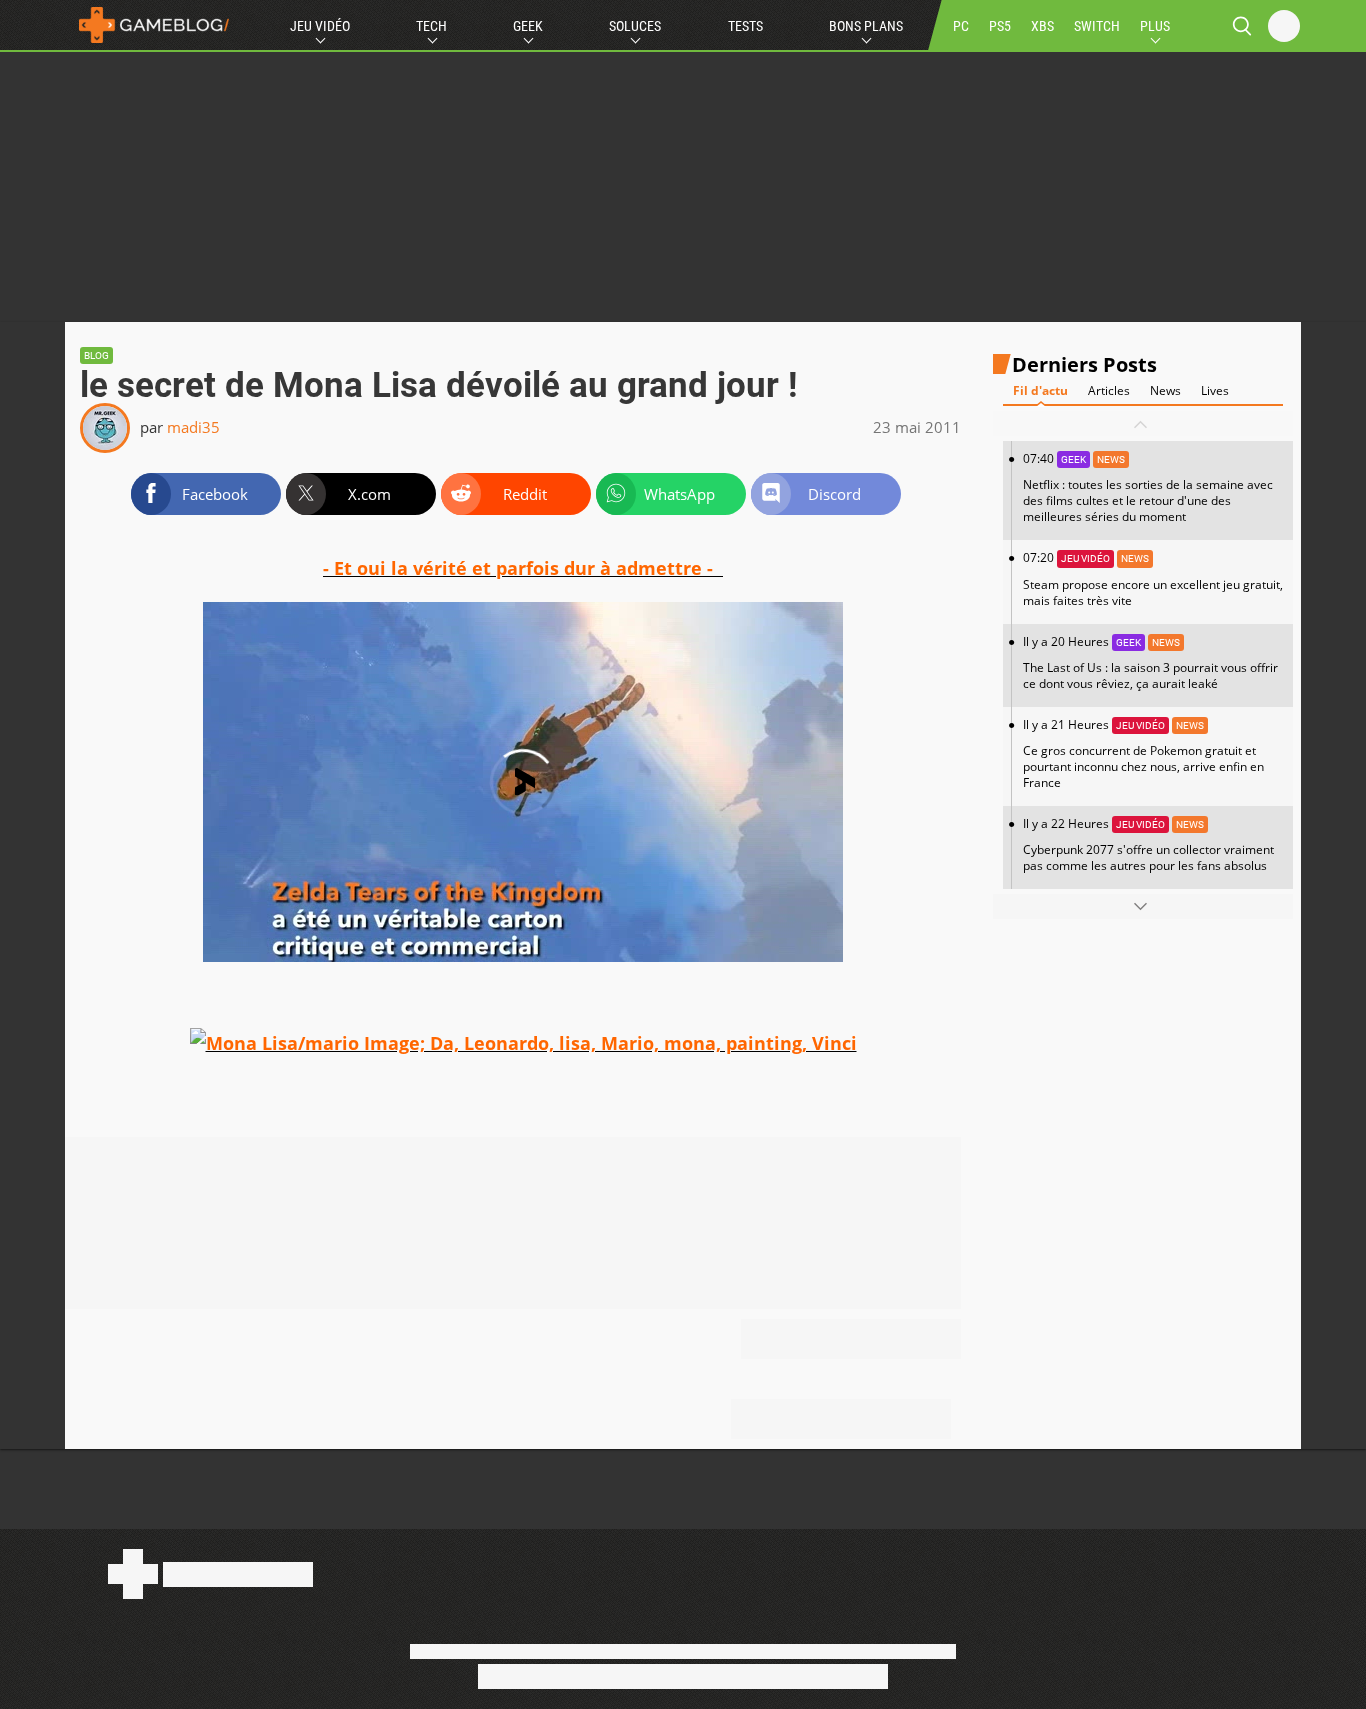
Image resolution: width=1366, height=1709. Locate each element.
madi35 (193, 427)
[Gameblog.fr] (149, 25)
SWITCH (1097, 26)
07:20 (1153, 579)
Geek (528, 26)
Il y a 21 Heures (1143, 753)
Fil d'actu (1040, 391)
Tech (431, 26)
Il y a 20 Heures (1150, 662)
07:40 (1148, 488)
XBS (1042, 26)
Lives (1215, 391)
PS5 (1000, 26)
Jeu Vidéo (320, 26)
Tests (745, 26)
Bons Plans (866, 26)
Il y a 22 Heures (1148, 844)
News (1165, 391)
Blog (96, 355)
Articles (1109, 391)
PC (961, 26)
